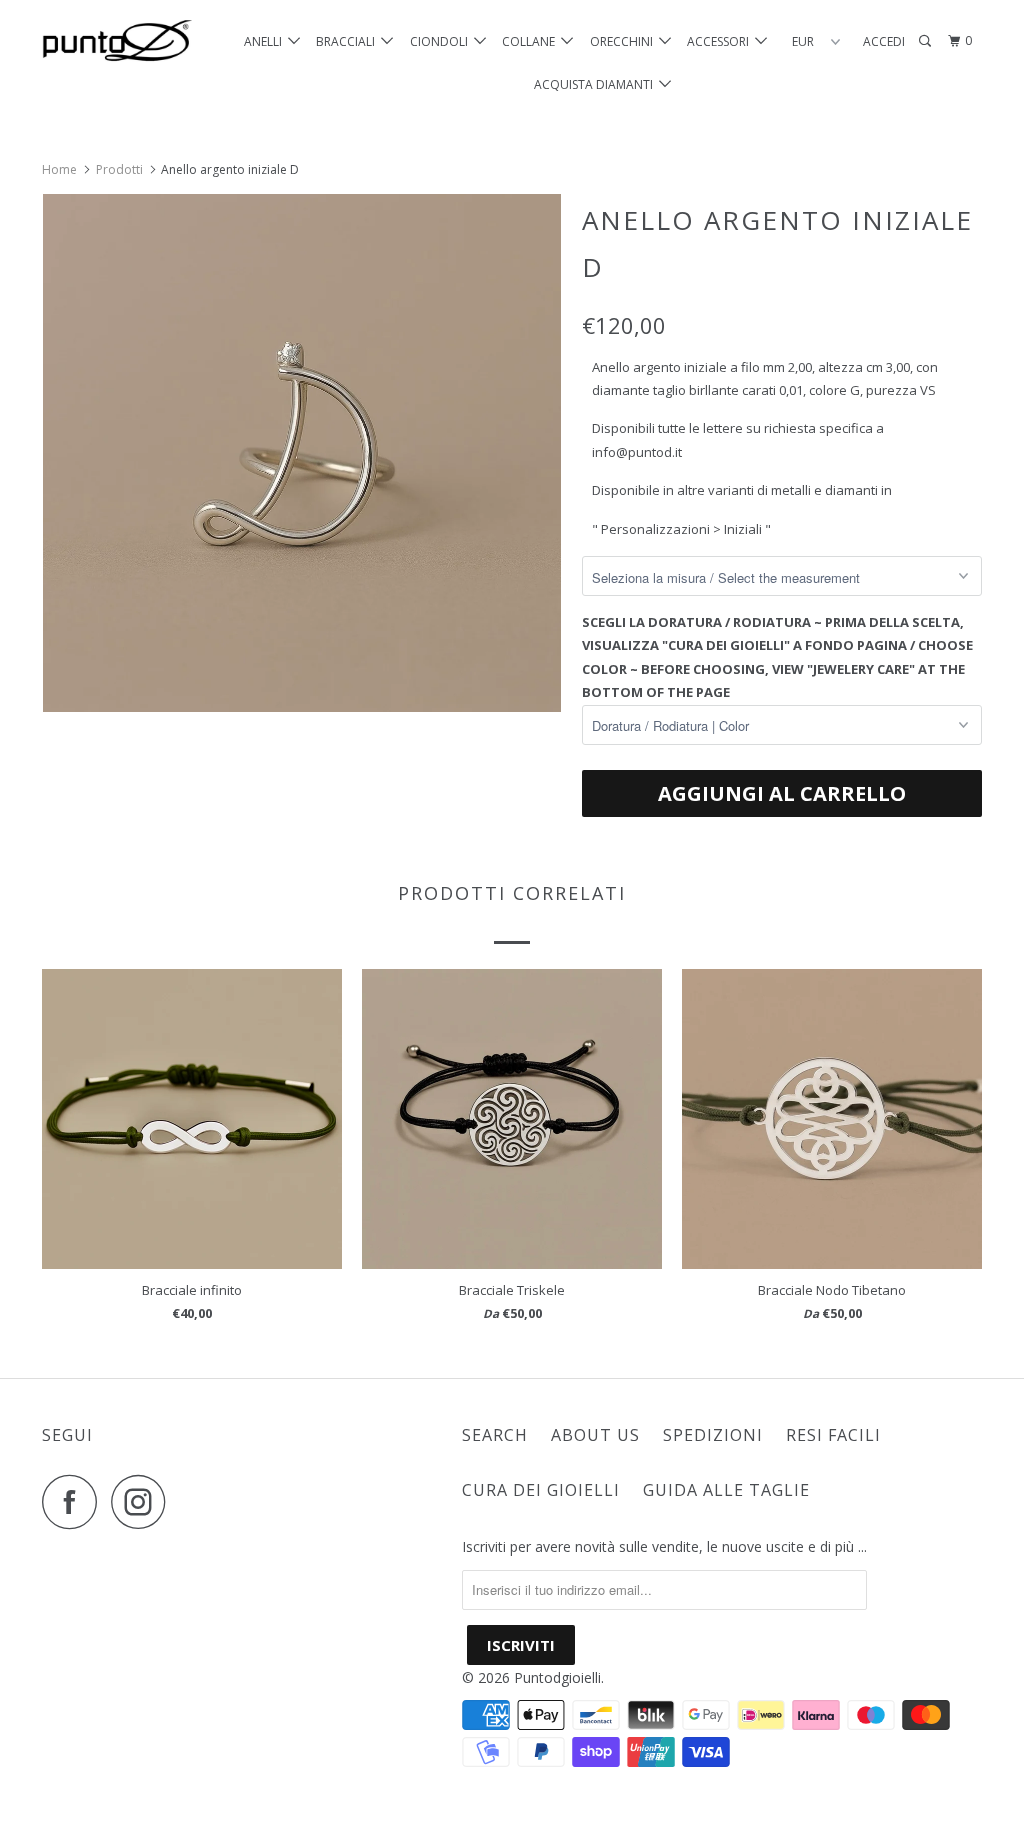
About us (595, 1435)
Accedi (884, 41)
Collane (531, 41)
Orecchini (624, 41)
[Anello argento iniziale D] (302, 453)
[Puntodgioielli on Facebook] (75, 1501)
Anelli (266, 41)
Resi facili (833, 1435)
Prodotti (119, 169)
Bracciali (348, 41)
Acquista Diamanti (596, 84)
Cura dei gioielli (541, 1490)
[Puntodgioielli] (122, 41)
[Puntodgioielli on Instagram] (144, 1501)
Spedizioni (713, 1435)
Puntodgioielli (557, 1677)
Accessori (721, 41)
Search (495, 1435)
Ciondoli (442, 41)
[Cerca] (926, 41)
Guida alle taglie (726, 1490)
